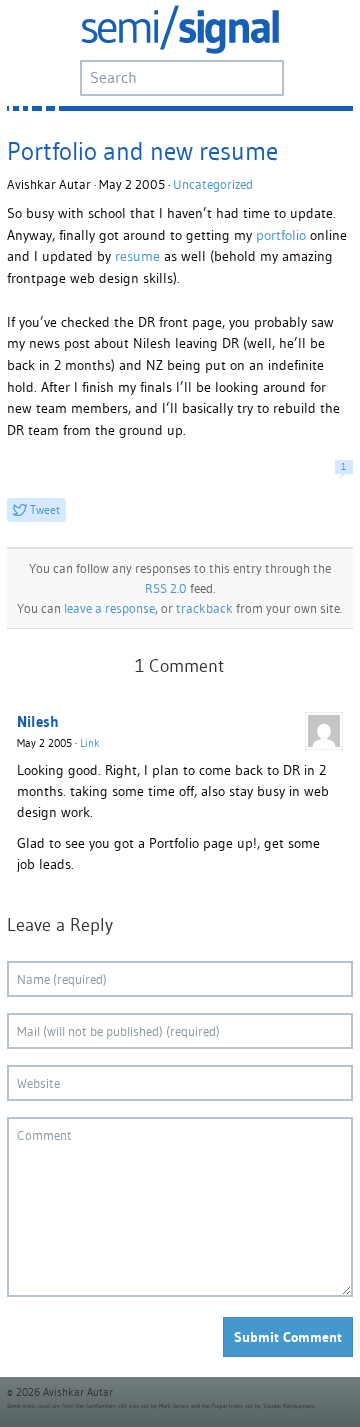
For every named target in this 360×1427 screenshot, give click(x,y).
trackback (204, 608)
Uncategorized (213, 184)
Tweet (45, 509)
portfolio (279, 235)
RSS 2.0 (166, 588)
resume (137, 256)
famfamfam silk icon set (117, 1406)
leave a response (109, 608)
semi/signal (180, 29)
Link (90, 743)
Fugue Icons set (232, 1406)
